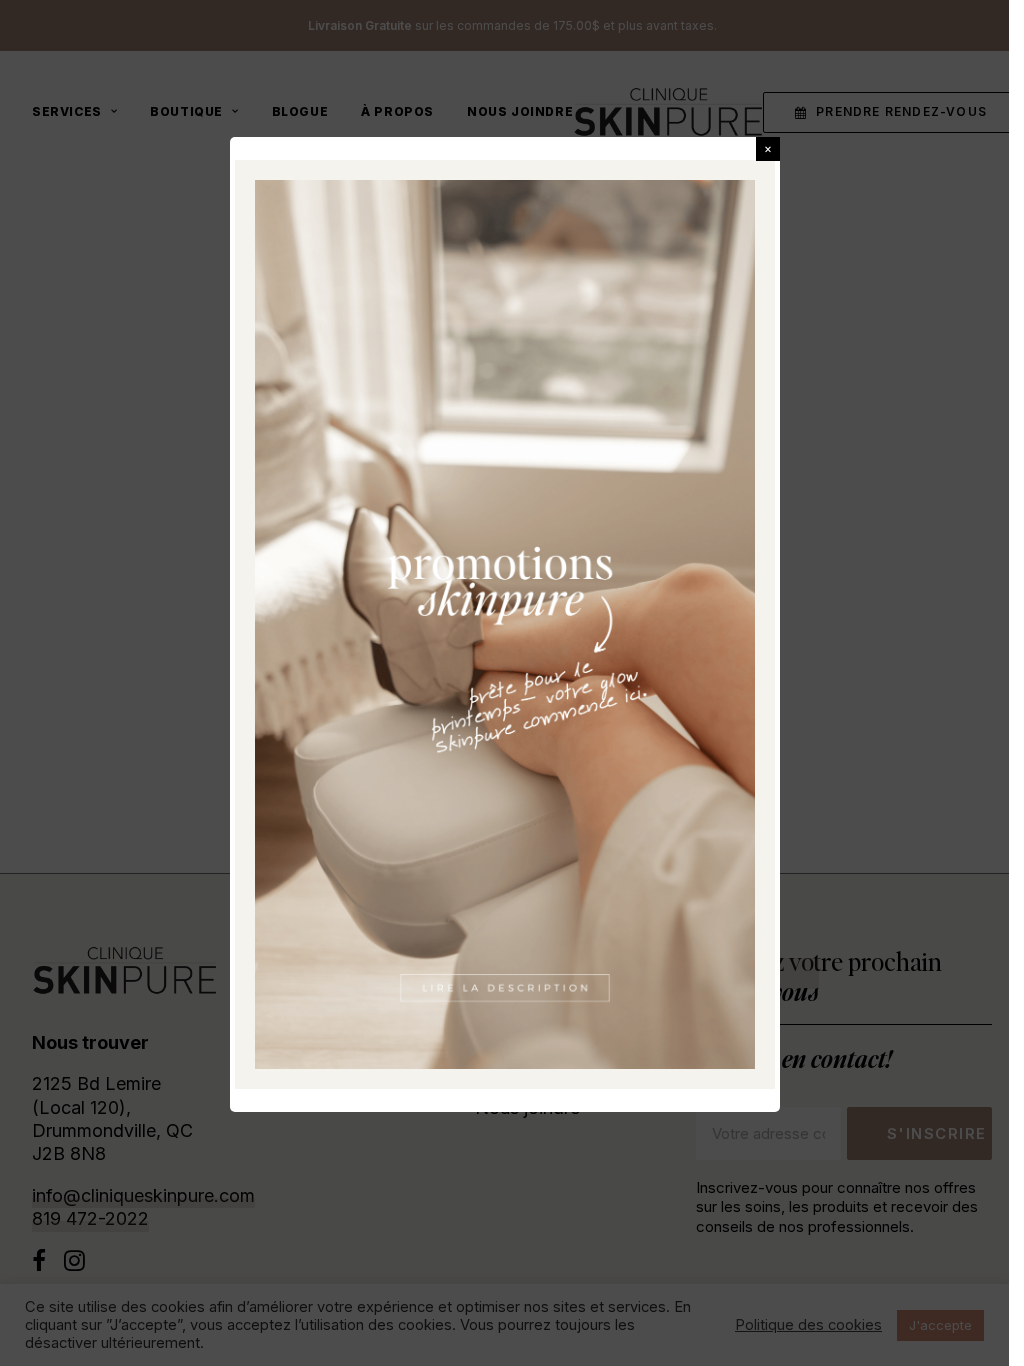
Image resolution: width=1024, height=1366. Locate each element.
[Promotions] (505, 624)
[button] (768, 149)
